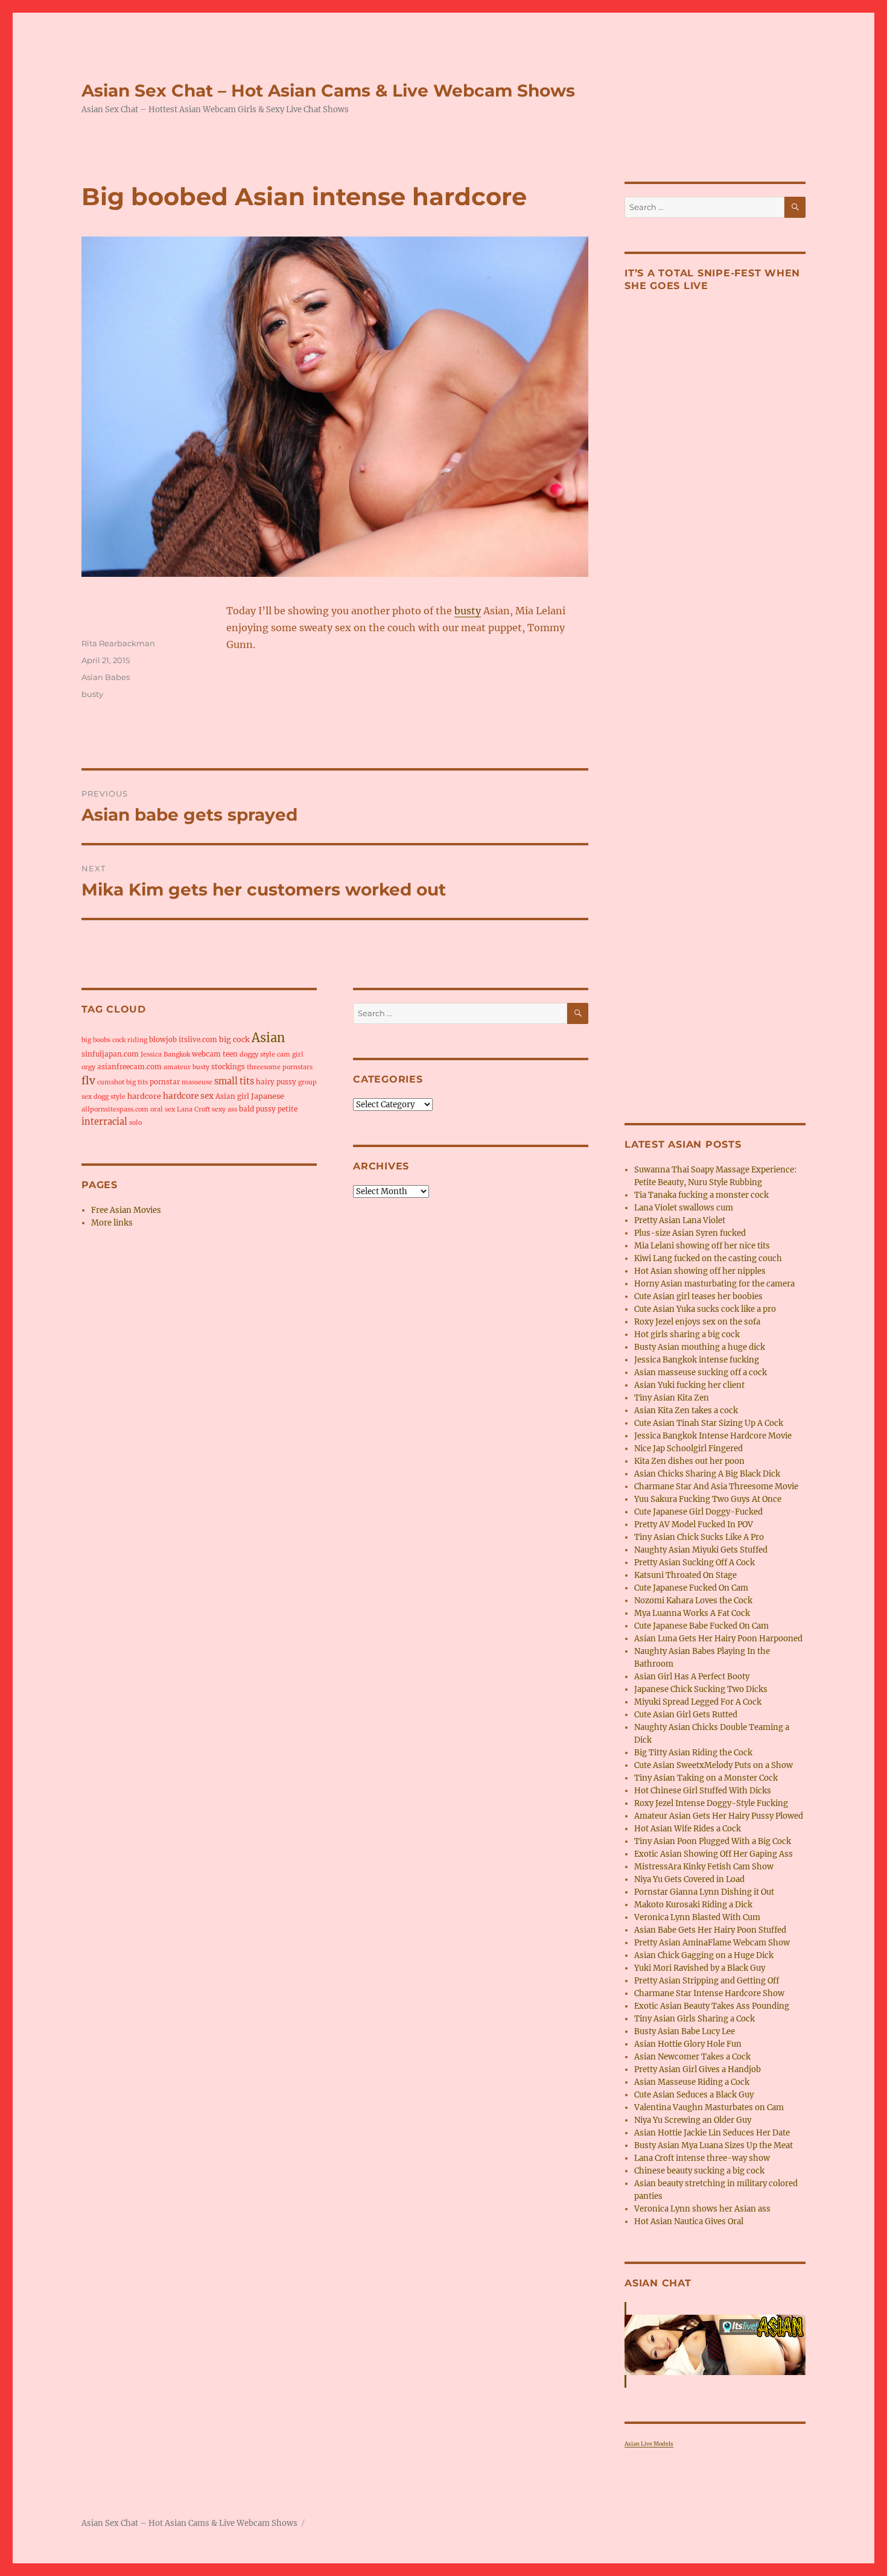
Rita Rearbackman (118, 643)
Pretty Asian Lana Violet (680, 1220)
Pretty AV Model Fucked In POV (694, 1525)
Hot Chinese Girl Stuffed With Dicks (703, 1791)
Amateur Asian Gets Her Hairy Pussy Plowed (719, 1816)
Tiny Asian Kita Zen (672, 1398)
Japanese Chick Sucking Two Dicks (701, 1689)
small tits (234, 1081)
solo (135, 1123)
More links (112, 1223)
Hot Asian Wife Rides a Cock (688, 1829)
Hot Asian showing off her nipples (700, 1271)
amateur (177, 1067)
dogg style (110, 1097)
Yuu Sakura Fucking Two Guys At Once (708, 1499)
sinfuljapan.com (110, 1054)
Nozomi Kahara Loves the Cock (693, 1601)
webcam (206, 1054)
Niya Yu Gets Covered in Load (689, 1879)
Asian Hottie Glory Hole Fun (688, 2044)
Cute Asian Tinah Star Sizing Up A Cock (709, 1423)
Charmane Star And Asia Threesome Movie (716, 1487)
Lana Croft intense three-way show (702, 2158)
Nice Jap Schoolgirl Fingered (688, 1449)
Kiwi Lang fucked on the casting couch (708, 1258)
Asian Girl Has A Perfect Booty (692, 1677)
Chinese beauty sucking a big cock (699, 2171)
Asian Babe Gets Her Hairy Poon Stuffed (710, 1930)
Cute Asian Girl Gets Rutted (686, 1715)
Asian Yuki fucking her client (689, 1385)
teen (230, 1054)
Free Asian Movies (126, 1210)
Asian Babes (106, 677)
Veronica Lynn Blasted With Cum (697, 1917)
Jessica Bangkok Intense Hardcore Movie (713, 1436)
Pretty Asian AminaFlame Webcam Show (712, 1943)
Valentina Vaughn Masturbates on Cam (709, 2107)
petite (288, 1109)
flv (88, 1081)
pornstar (165, 1082)
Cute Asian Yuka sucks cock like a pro (705, 1309)
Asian (268, 1038)
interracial (104, 1122)
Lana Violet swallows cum (684, 1208)
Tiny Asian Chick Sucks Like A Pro (699, 1537)
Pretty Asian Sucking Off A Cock (695, 1563)
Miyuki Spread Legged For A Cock (698, 1702)
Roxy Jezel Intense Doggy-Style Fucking (711, 1803)
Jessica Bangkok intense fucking (697, 1360)
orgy (88, 1067)
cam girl (290, 1054)
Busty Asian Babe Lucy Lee (685, 2031)
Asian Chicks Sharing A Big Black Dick (707, 1474)
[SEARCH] (578, 1013)
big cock (234, 1039)
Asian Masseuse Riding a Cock (692, 2082)
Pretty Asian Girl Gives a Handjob (698, 2069)
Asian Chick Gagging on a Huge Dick (704, 1955)
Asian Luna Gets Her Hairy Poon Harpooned (718, 1639)
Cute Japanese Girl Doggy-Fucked (698, 1512)
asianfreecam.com (129, 1067)
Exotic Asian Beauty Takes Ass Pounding (712, 2006)
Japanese (268, 1096)
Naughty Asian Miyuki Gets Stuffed (701, 1550)
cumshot (111, 1082)
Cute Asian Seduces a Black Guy (694, 2095)
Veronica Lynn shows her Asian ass (702, 2209)
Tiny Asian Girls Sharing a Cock (695, 2019)
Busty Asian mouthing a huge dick (700, 1347)
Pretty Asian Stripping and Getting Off (707, 1981)
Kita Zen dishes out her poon (689, 1461)
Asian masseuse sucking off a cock (701, 1372)
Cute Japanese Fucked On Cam (691, 1588)
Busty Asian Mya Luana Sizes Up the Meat (714, 2145)
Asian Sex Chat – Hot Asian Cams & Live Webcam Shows (328, 91)
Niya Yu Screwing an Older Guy (693, 2120)
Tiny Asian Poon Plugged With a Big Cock (713, 1841)
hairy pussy (276, 1082)
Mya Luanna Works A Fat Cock (692, 1613)
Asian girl (232, 1096)
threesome (264, 1067)
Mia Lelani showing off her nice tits (702, 1246)
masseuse (197, 1082)
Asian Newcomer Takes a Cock (692, 2057)
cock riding (130, 1040)
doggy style (257, 1054)
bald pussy (257, 1109)
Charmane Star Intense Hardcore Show (709, 1993)
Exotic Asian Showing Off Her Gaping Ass (714, 1854)
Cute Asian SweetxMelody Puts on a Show (714, 1765)
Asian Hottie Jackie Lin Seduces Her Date (712, 2133)
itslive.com (198, 1040)
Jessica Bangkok (165, 1054)
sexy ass (224, 1109)
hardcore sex (188, 1096)
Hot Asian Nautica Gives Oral (689, 2221)
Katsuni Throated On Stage (685, 1575)
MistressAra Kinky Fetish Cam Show (704, 1867)
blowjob (163, 1040)
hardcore (144, 1096)
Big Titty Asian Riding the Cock (693, 1753)
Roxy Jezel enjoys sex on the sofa (697, 1322)
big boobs (96, 1040)
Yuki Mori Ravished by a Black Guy (700, 1968)
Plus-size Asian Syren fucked (690, 1233)
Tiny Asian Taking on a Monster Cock (706, 1778)
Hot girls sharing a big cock (687, 1334)
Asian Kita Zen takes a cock (686, 1410)
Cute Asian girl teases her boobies (698, 1296)
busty (468, 611)
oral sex (163, 1109)
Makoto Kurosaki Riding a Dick (693, 1905)
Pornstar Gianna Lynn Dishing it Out (704, 1892)
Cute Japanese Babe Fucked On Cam (701, 1626)
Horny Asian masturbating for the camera (714, 1284)
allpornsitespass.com (115, 1109)
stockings (228, 1067)
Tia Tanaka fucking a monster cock (701, 1195)
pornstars (297, 1067)
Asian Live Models (649, 2444)
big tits (137, 1082)
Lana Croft (193, 1109)
